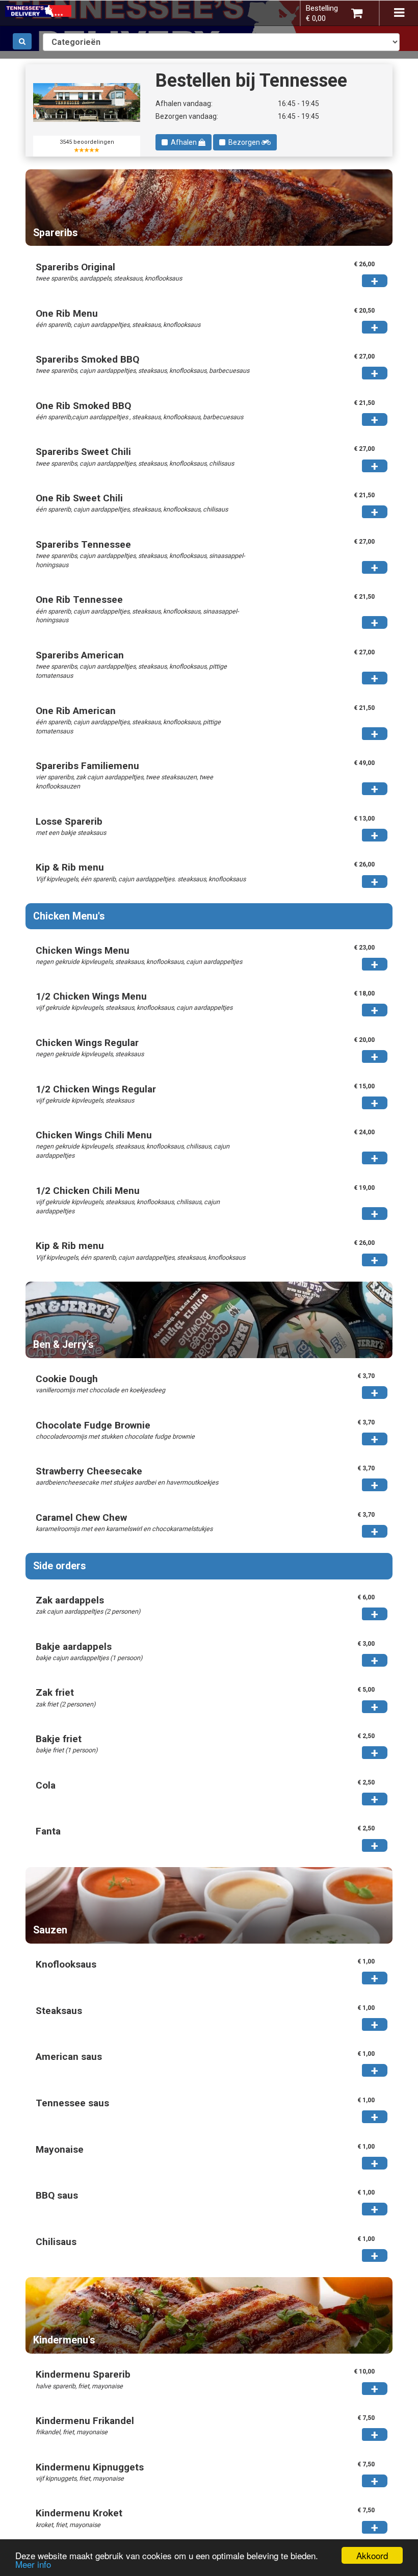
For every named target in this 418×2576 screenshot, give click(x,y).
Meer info (33, 2564)
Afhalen (183, 142)
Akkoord (372, 2555)
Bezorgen (243, 142)
